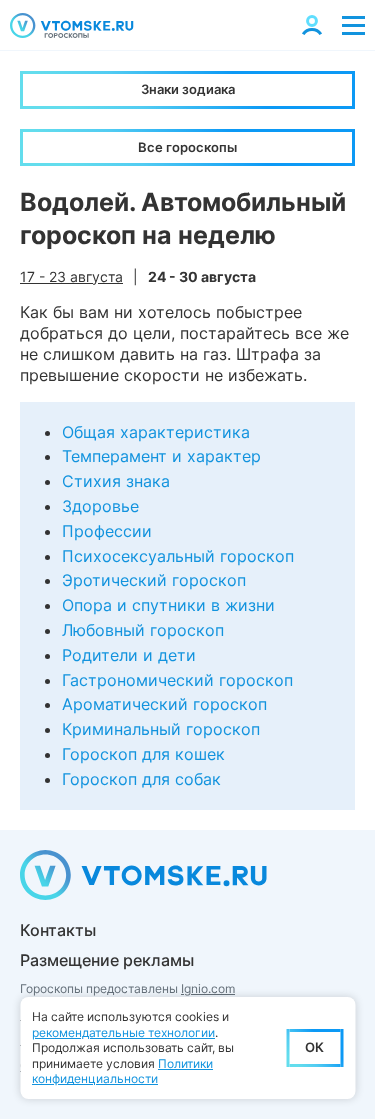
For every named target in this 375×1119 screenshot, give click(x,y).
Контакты (58, 930)
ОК (314, 1047)
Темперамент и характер (161, 456)
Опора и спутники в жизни (168, 605)
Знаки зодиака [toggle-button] (188, 89)
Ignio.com (208, 988)
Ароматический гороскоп (164, 704)
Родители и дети (129, 655)
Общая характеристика (156, 432)
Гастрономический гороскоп (177, 680)
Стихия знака (116, 481)
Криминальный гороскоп (161, 729)
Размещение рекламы (107, 960)
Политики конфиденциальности (122, 1071)
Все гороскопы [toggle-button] (187, 147)
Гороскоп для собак (141, 779)
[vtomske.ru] (72, 25)
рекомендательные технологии (123, 1032)
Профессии (107, 531)
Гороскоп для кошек (143, 754)
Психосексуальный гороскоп (178, 556)
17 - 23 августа (71, 276)
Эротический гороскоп (154, 580)
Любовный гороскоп (143, 630)
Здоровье (100, 506)
